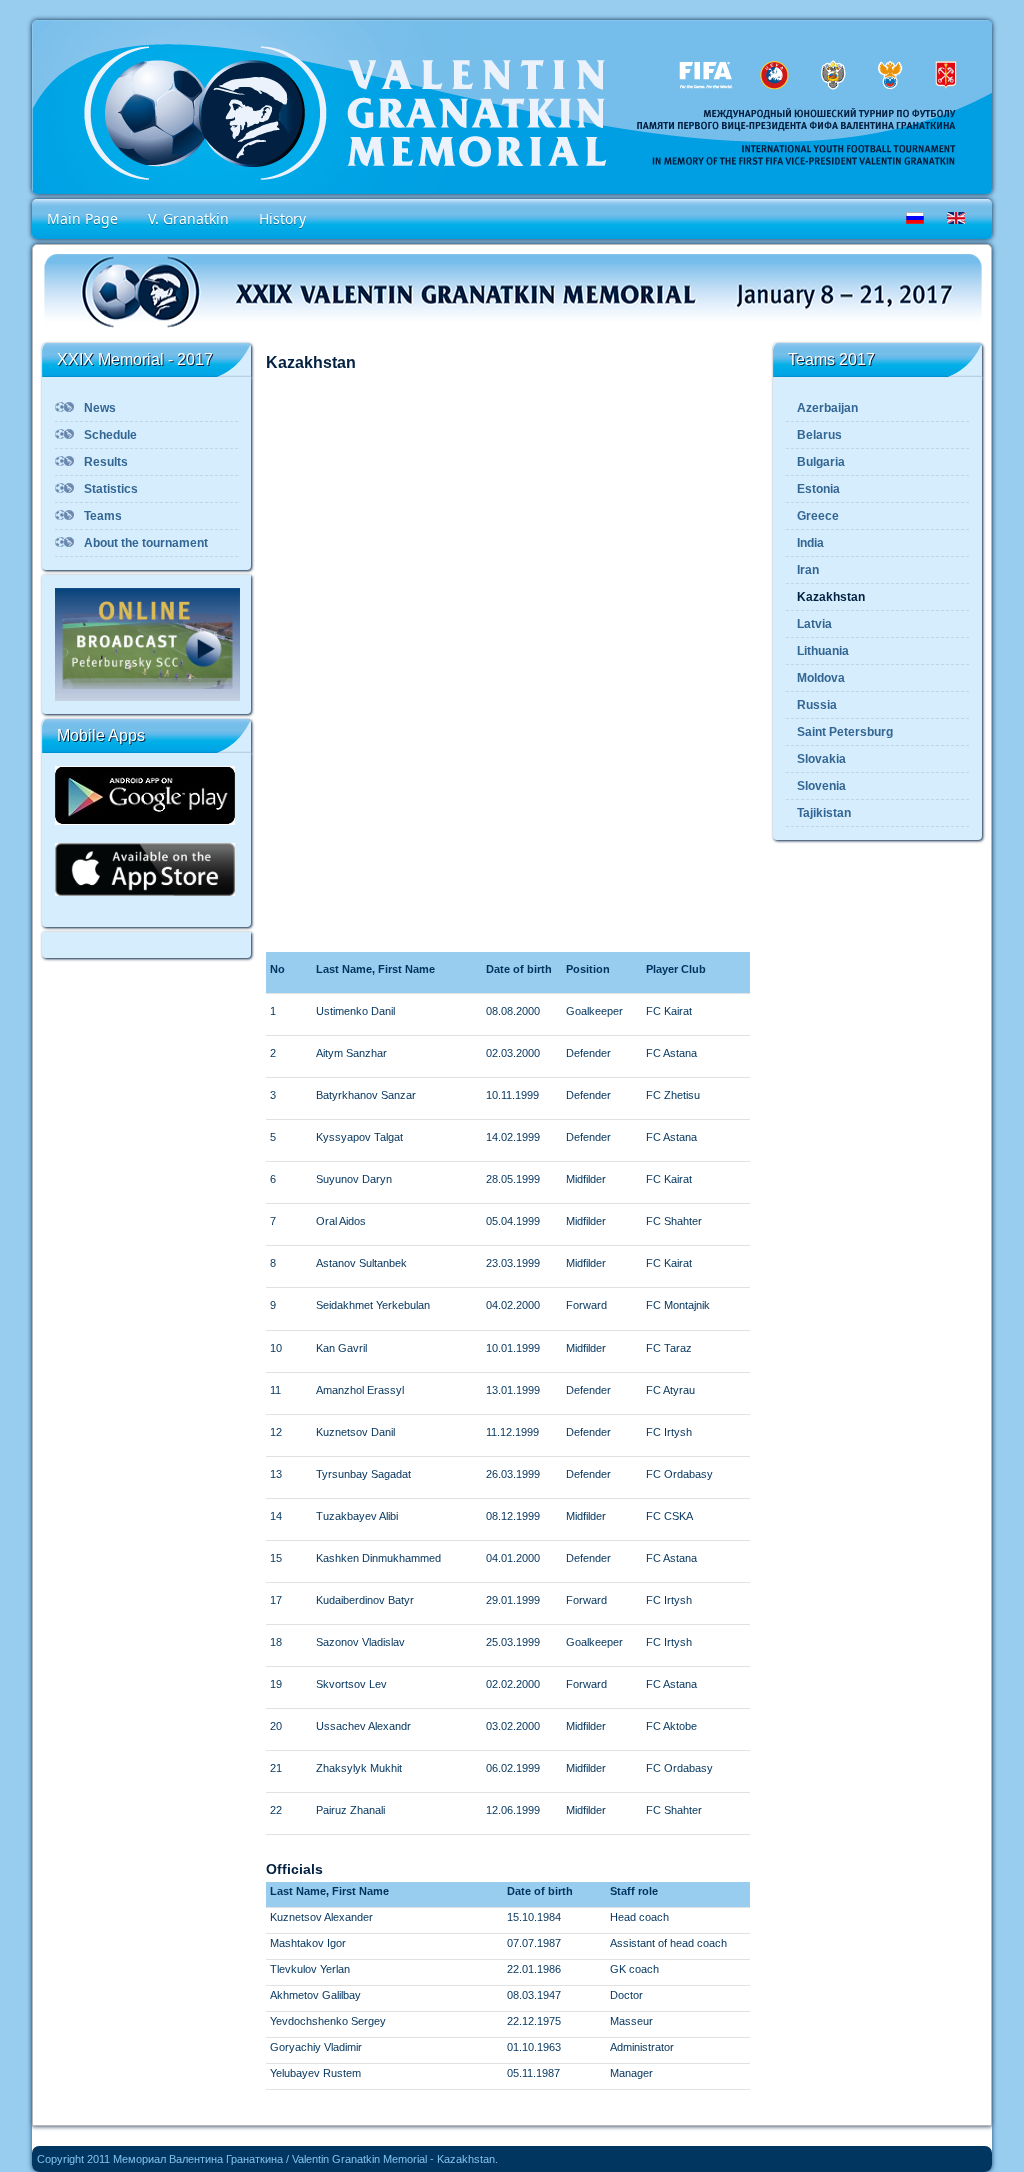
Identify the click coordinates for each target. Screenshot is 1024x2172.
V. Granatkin (188, 218)
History (282, 218)
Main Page (82, 218)
